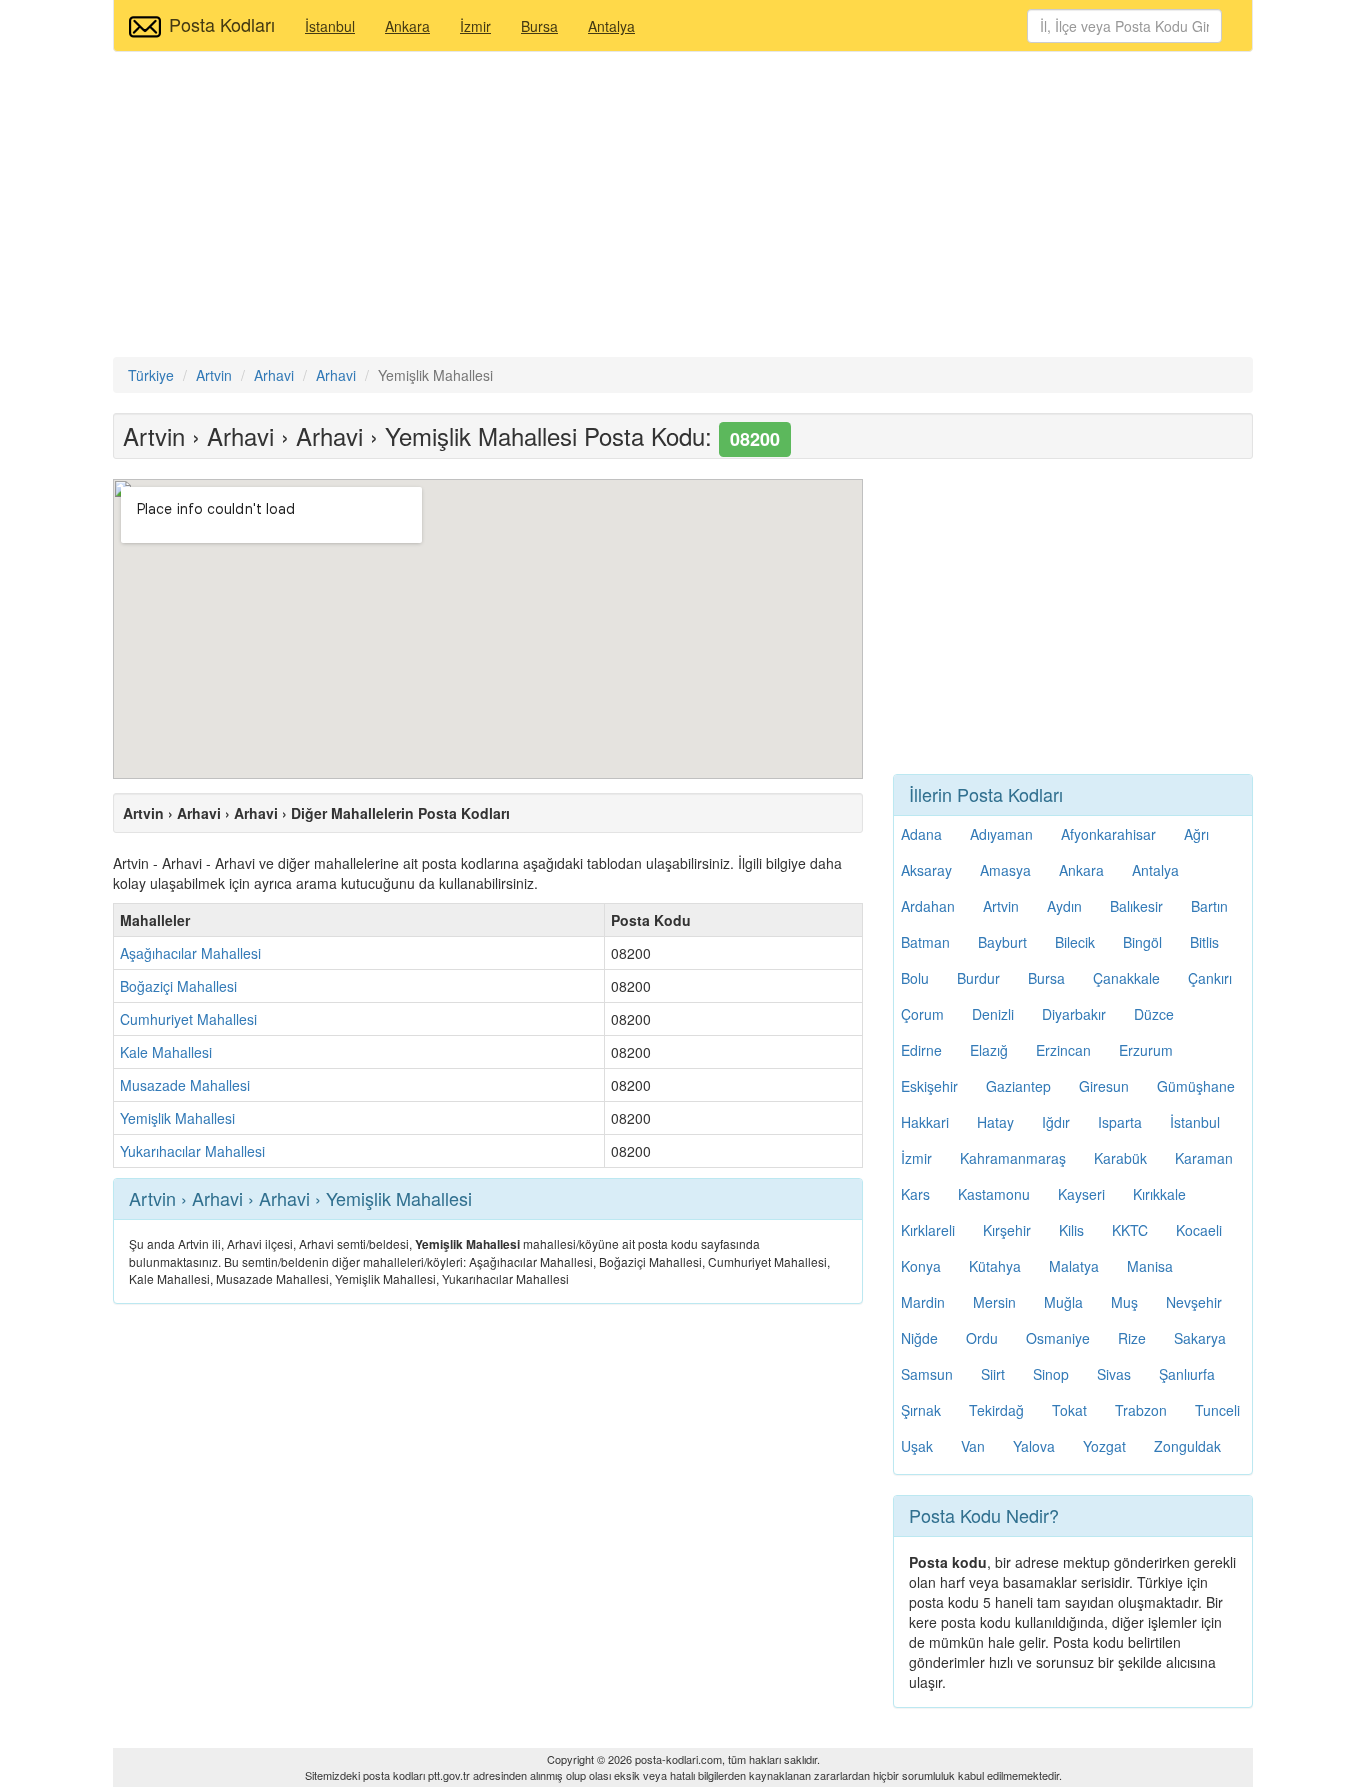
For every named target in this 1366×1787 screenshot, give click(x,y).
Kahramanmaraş (1013, 1158)
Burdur (978, 978)
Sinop (1051, 1374)
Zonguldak (1187, 1446)
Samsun (927, 1374)
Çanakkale (1126, 978)
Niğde (919, 1338)
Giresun (1104, 1086)
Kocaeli (1199, 1230)
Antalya (611, 26)
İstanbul (330, 26)
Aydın (1064, 906)
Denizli (993, 1014)
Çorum (922, 1014)
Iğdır (1056, 1122)
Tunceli (1217, 1410)
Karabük (1120, 1158)
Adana (921, 834)
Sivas (1114, 1374)
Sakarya (1200, 1338)
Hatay (995, 1122)
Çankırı (1210, 978)
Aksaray (926, 870)
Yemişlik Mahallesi (177, 1118)
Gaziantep (1018, 1086)
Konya (921, 1266)
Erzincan (1063, 1050)
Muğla (1063, 1302)
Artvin (1001, 906)
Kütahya (995, 1266)
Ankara (407, 26)
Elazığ (989, 1050)
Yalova (1034, 1446)
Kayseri (1081, 1194)
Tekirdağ (996, 1410)
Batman (925, 942)
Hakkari (925, 1122)
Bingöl (1142, 942)
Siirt (993, 1374)
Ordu (982, 1338)
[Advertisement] (683, 207)
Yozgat (1104, 1446)
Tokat (1069, 1410)
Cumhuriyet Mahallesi (188, 1019)
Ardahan (928, 906)
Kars (915, 1194)
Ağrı (1196, 834)
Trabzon (1141, 1410)
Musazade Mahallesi (185, 1085)
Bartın (1209, 906)
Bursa (539, 26)
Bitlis (1204, 942)
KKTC (1130, 1230)
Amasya (1005, 870)
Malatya (1074, 1266)
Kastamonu (994, 1194)
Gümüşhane (1196, 1086)
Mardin (923, 1302)
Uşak (917, 1446)
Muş (1124, 1302)
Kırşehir (1007, 1230)
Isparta (1120, 1122)
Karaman (1204, 1158)
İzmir (475, 26)
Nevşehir (1194, 1302)
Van (973, 1446)
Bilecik (1075, 942)
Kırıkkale (1159, 1194)
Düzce (1154, 1014)
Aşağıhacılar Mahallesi (190, 953)
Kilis (1071, 1230)
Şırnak (921, 1410)
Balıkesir (1136, 906)
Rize (1132, 1338)
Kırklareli (928, 1230)
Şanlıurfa (1187, 1374)
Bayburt (1002, 942)
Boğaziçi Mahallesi (178, 986)
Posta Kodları (222, 24)
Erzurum (1146, 1050)
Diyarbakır (1074, 1014)
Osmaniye (1058, 1338)
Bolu (915, 978)
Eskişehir (929, 1086)
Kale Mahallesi (166, 1052)
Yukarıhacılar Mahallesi (192, 1151)
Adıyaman (1001, 834)
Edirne (921, 1050)
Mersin (994, 1302)
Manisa (1150, 1266)
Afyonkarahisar (1108, 834)
